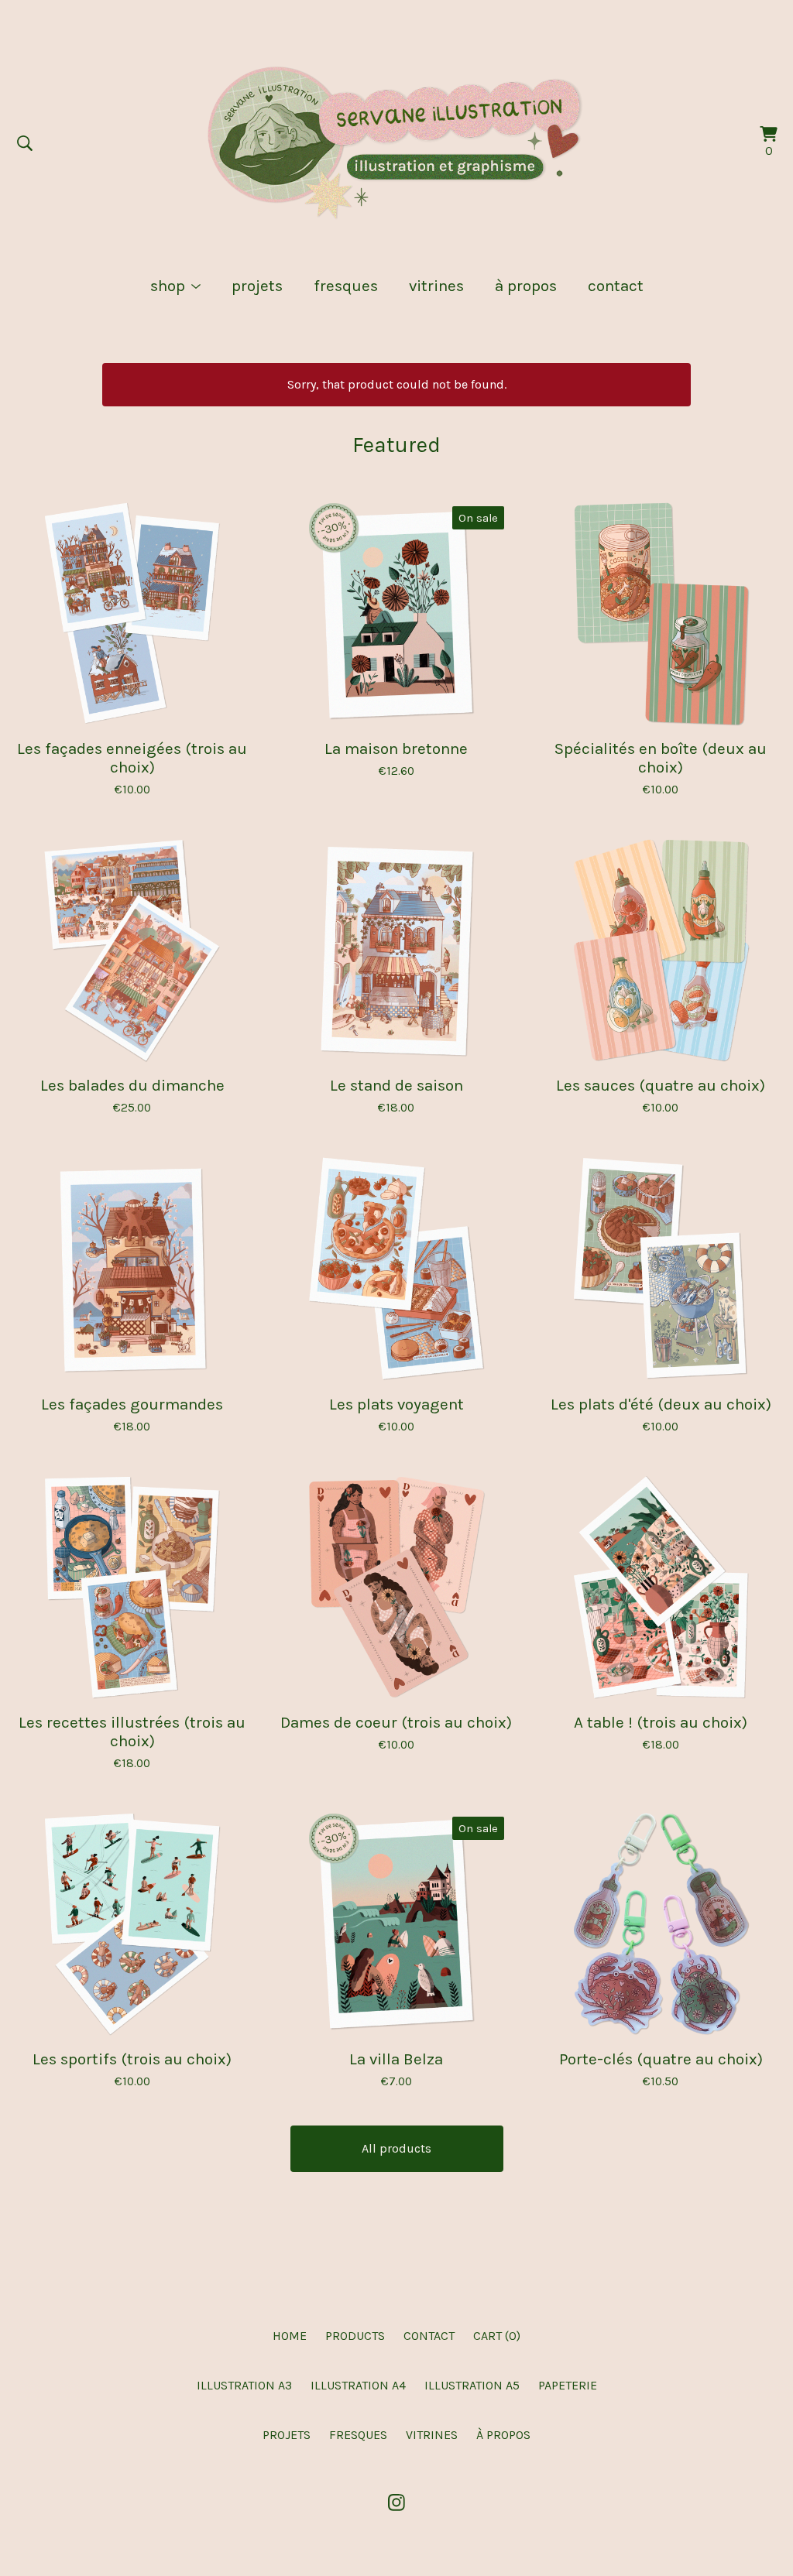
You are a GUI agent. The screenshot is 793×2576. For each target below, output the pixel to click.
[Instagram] (396, 2502)
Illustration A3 (244, 2385)
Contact (616, 286)
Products (355, 2336)
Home (290, 2336)
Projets (257, 286)
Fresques (346, 286)
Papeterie (568, 2385)
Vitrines (436, 286)
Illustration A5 (472, 2385)
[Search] (25, 143)
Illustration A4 (358, 2385)
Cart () (497, 2336)
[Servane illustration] (396, 143)
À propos (526, 286)
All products (396, 2148)
